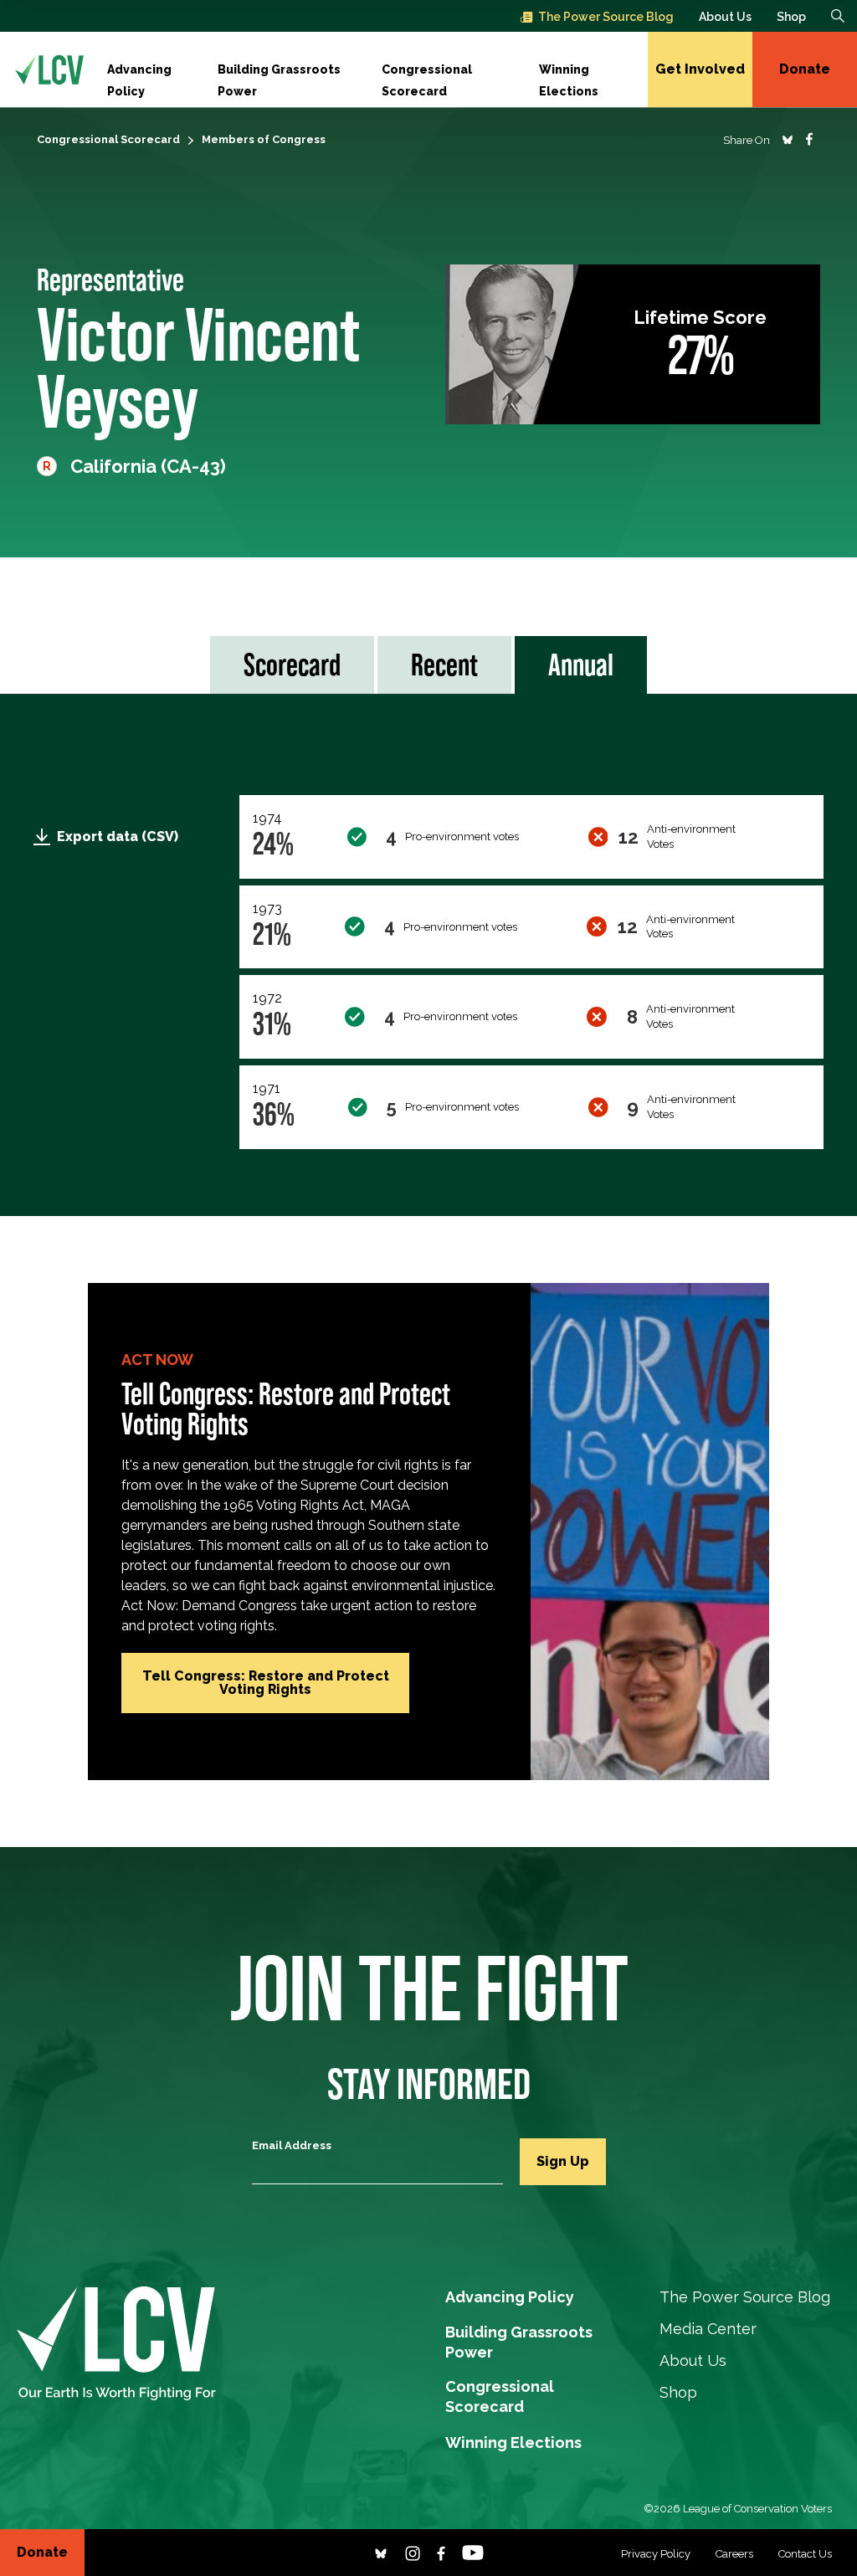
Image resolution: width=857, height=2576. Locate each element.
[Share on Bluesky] (788, 139)
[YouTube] (473, 2552)
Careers (734, 2554)
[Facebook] (441, 2552)
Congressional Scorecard (427, 72)
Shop (791, 17)
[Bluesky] (381, 2552)
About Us (725, 17)
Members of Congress (264, 139)
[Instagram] (413, 2552)
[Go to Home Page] (49, 69)
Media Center (708, 2329)
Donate (805, 69)
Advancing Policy (139, 72)
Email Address (292, 2145)
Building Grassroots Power (279, 72)
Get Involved (700, 69)
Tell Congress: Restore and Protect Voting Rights (266, 1683)
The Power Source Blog (606, 17)
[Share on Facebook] (809, 139)
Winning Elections (569, 72)
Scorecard (292, 665)
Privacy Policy (656, 2554)
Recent (444, 665)
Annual (581, 665)
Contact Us (805, 2554)
